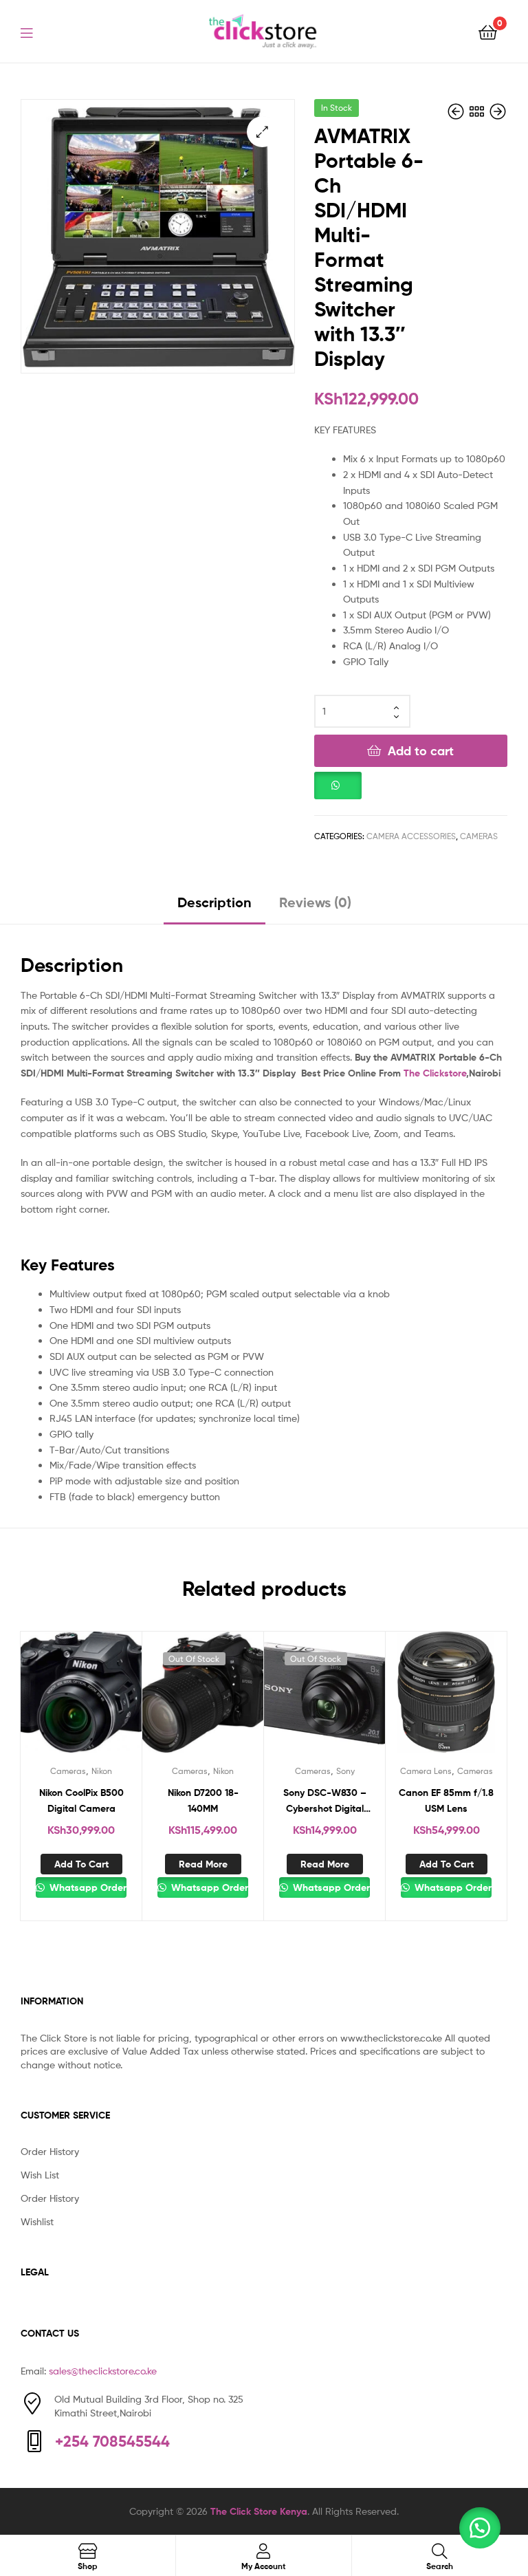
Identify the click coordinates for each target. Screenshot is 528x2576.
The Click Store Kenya (259, 2511)
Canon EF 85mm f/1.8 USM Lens (446, 1800)
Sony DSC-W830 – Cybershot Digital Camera (325, 1801)
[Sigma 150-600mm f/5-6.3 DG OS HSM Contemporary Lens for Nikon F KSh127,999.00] (457, 112)
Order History (50, 2151)
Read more (203, 1864)
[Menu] (35, 32)
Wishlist (37, 2221)
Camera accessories (411, 836)
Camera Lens (426, 1771)
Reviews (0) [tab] (315, 902)
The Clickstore (435, 1073)
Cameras (479, 836)
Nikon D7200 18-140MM (203, 1800)
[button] (262, 132)
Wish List (40, 2175)
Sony (345, 1771)
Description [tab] (214, 902)
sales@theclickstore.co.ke (103, 2371)
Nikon (102, 1771)
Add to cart (421, 751)
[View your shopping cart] (488, 31)
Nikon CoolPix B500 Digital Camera (81, 1800)
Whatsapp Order (86, 1887)
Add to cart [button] (81, 1864)
